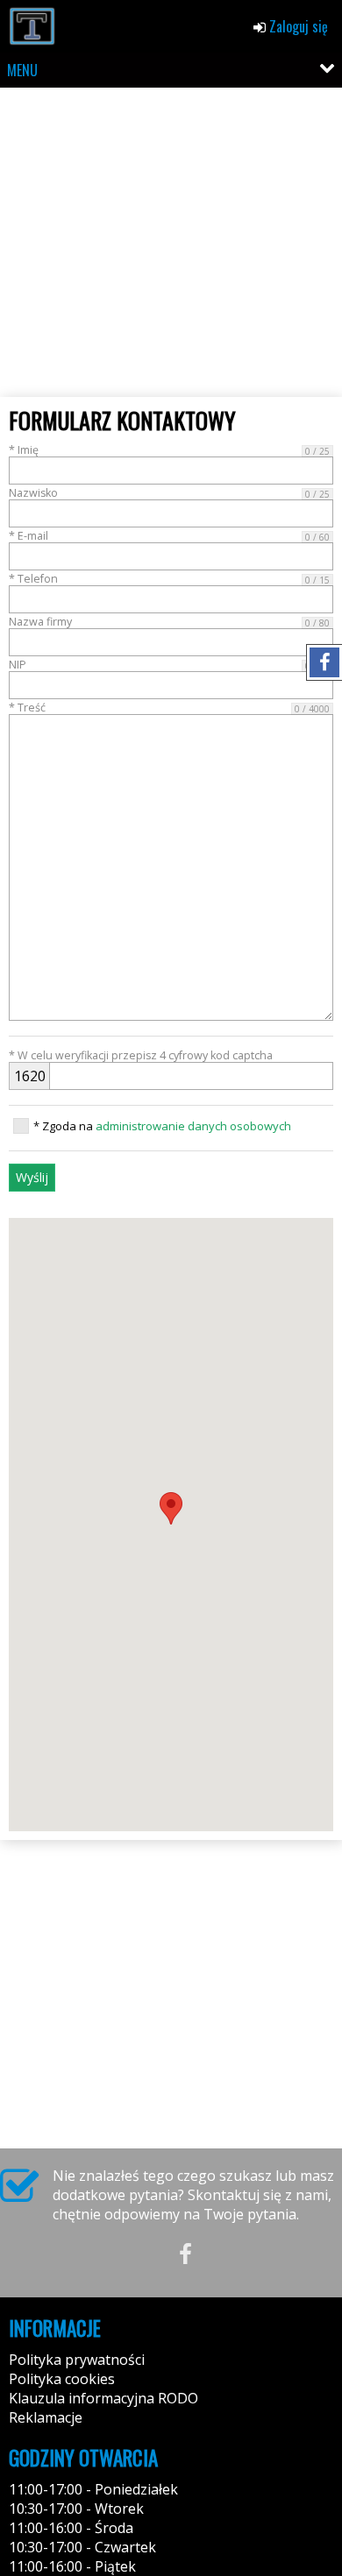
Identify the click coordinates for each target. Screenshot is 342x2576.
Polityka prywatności (77, 2360)
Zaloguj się (297, 26)
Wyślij (32, 1177)
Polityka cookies (62, 2379)
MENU (22, 70)
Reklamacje (46, 2417)
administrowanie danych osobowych (193, 1126)
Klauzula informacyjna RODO (103, 2398)
